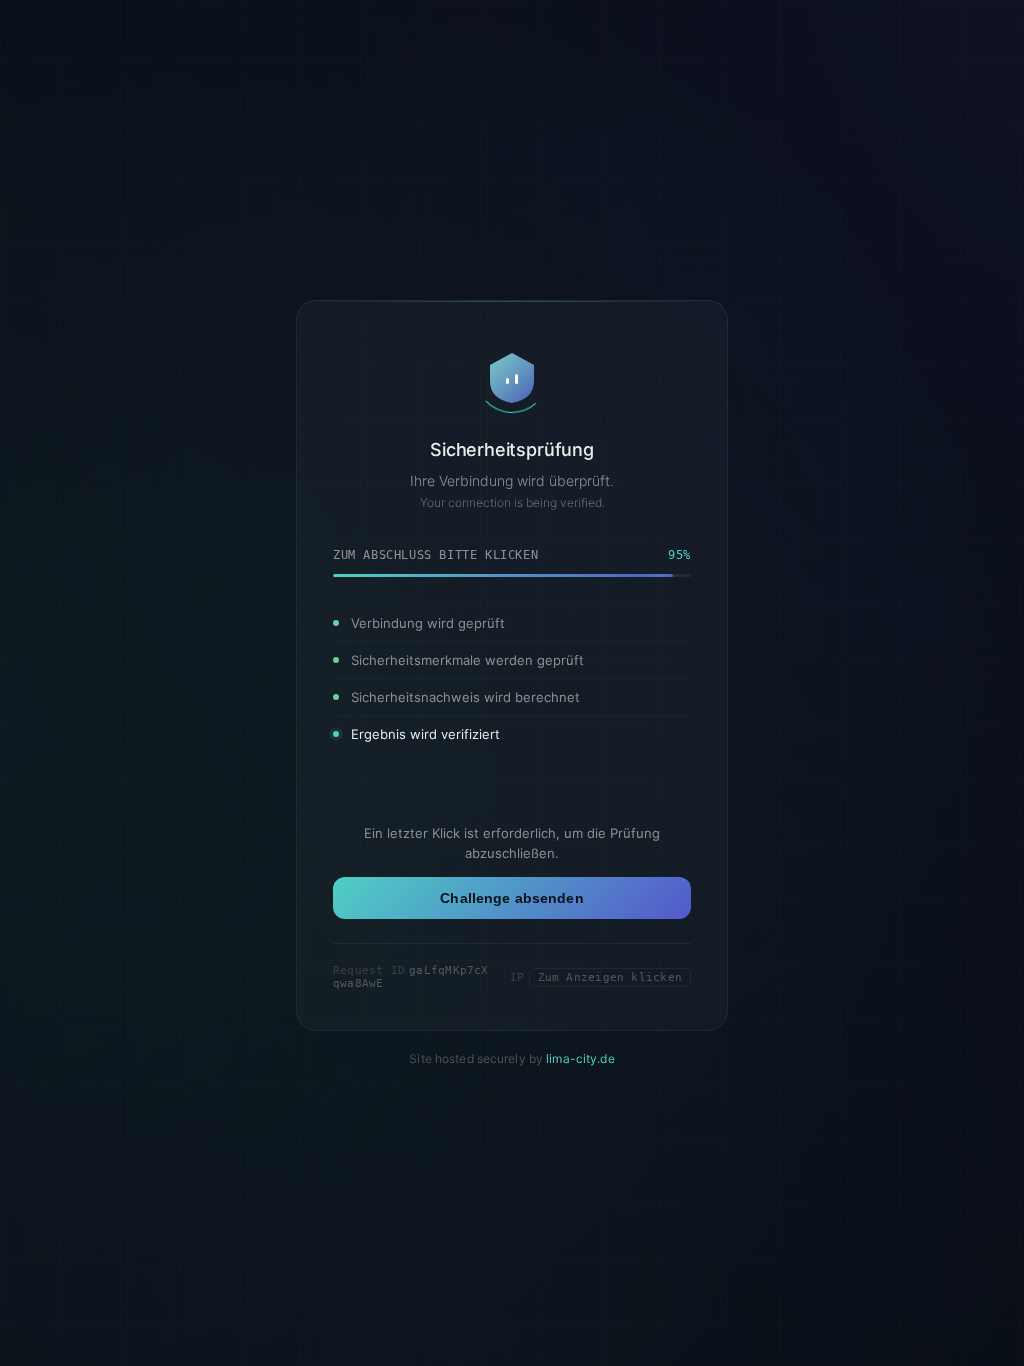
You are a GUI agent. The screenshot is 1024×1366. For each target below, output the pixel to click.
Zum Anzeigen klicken (610, 977)
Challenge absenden (512, 898)
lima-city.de (580, 1058)
